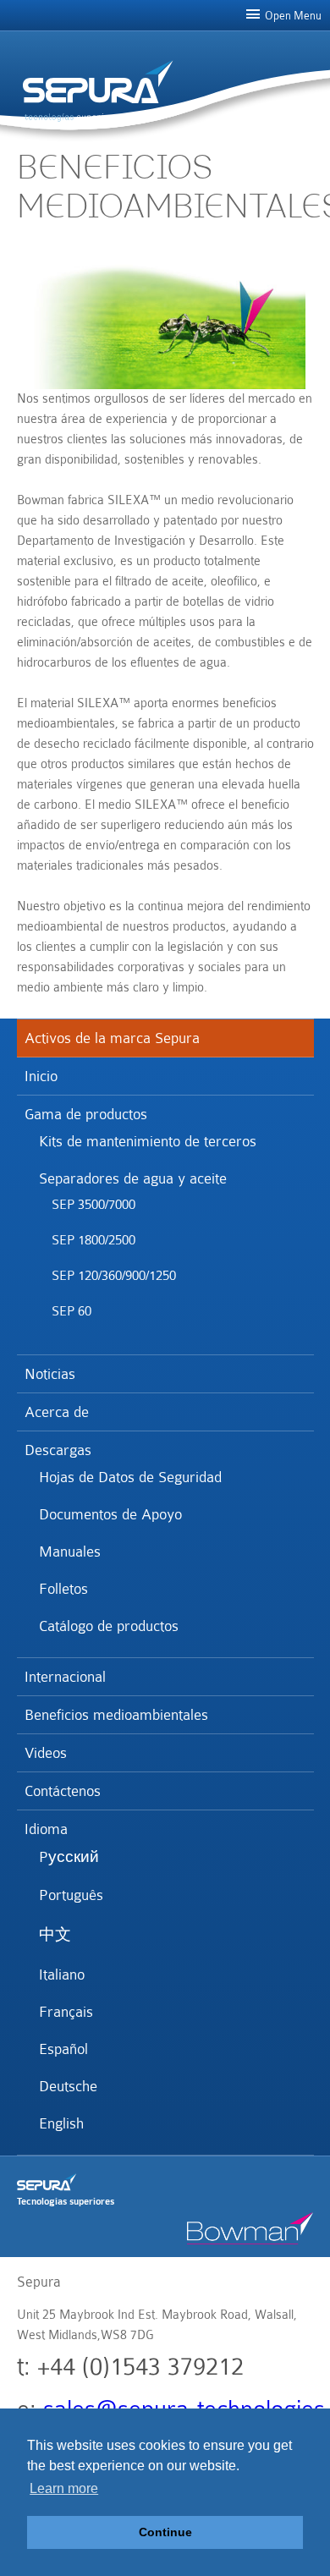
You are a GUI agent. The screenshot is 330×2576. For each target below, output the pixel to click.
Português (70, 1895)
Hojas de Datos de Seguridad (129, 1477)
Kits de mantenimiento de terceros (147, 1141)
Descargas (58, 1450)
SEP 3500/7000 (93, 1205)
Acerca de (57, 1412)
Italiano (61, 1975)
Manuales (69, 1552)
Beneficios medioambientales (116, 1715)
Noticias (50, 1374)
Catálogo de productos (108, 1626)
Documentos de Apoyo (110, 1514)
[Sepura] (98, 82)
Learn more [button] (64, 2488)
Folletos (63, 1589)
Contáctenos (63, 1791)
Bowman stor (250, 2228)
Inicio (41, 1076)
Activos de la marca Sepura (112, 1038)
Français (65, 2012)
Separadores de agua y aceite (132, 1178)
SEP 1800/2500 (93, 1240)
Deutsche (67, 2086)
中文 (54, 1935)
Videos (46, 1753)
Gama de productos (86, 1114)
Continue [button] (165, 2532)
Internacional (65, 1677)
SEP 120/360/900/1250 (114, 1276)
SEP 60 (71, 1311)
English (60, 2123)
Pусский (68, 1857)
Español (63, 2049)
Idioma (46, 1829)
